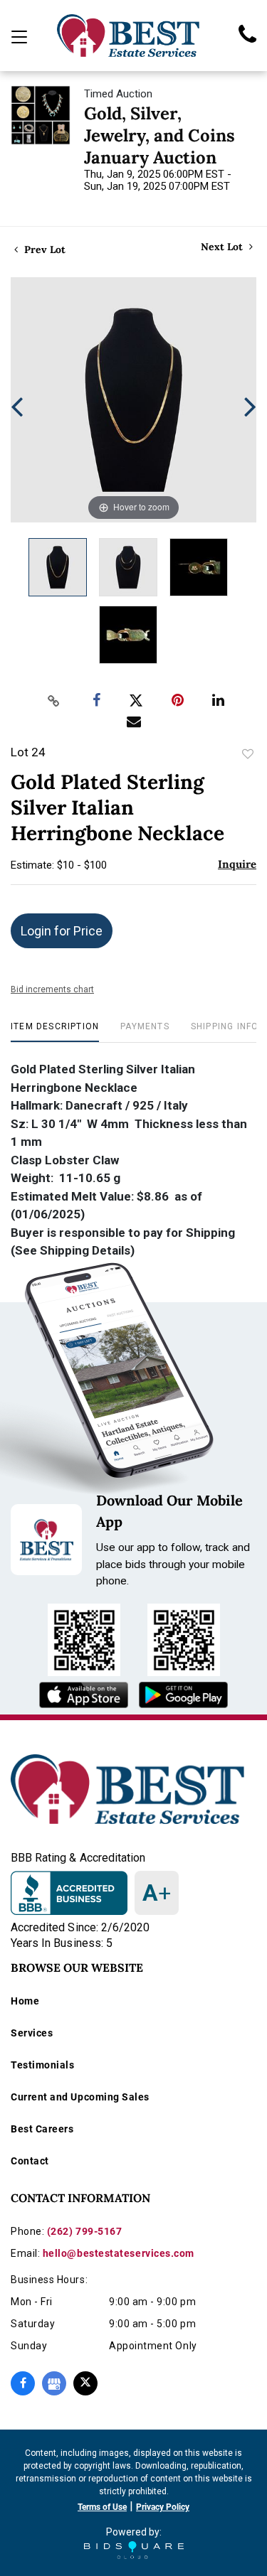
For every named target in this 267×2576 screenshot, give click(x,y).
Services (32, 2033)
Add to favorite (248, 754)
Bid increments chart (52, 989)
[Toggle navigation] (19, 37)
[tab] (55, 1032)
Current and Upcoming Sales (80, 2097)
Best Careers (42, 2129)
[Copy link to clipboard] (53, 701)
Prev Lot (43, 249)
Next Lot (223, 247)
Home (25, 2001)
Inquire (237, 864)
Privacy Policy (163, 2507)
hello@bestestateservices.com (119, 2253)
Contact (30, 2161)
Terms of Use (102, 2507)
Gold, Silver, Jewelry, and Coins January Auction (159, 135)
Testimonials (42, 2065)
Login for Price (62, 931)
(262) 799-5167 (85, 2231)
